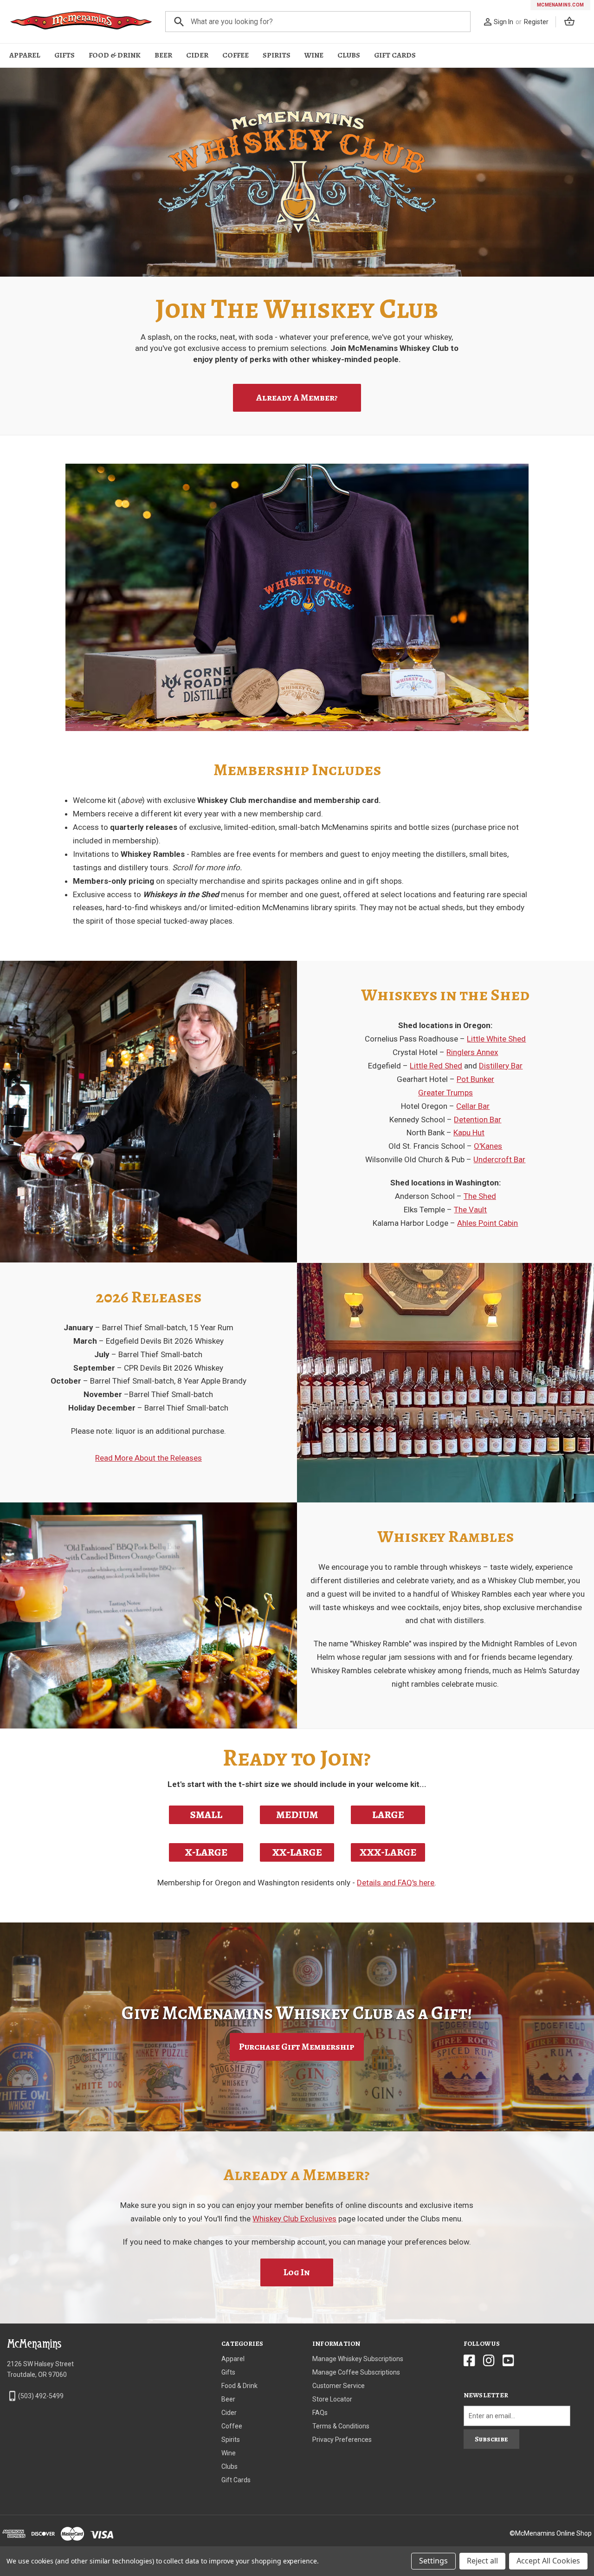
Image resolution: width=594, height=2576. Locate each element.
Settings (433, 2561)
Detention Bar (478, 1120)
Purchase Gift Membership (297, 2047)
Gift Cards (395, 55)
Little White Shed (496, 1039)
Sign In (504, 22)
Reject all (482, 2561)
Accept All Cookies (548, 2561)
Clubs (349, 55)
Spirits (277, 55)
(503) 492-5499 (41, 2396)
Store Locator (332, 2399)
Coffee (236, 55)
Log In (297, 2272)
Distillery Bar (501, 1066)
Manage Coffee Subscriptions (356, 2372)
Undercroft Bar (499, 1159)
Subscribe (491, 2439)
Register (536, 22)
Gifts (65, 55)
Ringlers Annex (472, 1052)
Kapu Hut (469, 1133)
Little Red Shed (436, 1066)
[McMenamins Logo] (81, 22)
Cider (197, 55)
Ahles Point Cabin (487, 1223)
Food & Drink (115, 55)
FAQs (320, 2413)
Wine (314, 55)
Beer (163, 55)
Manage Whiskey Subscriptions (358, 2359)
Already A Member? (297, 398)
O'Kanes (488, 1146)
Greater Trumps (445, 1093)
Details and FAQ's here (396, 1883)
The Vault (470, 1210)
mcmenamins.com (560, 5)
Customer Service (339, 2386)
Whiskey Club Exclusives (294, 2219)
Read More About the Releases (148, 1458)
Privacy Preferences (342, 2440)
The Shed (480, 1196)
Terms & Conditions (341, 2426)
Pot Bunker (475, 1079)
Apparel (25, 55)
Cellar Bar (473, 1106)
